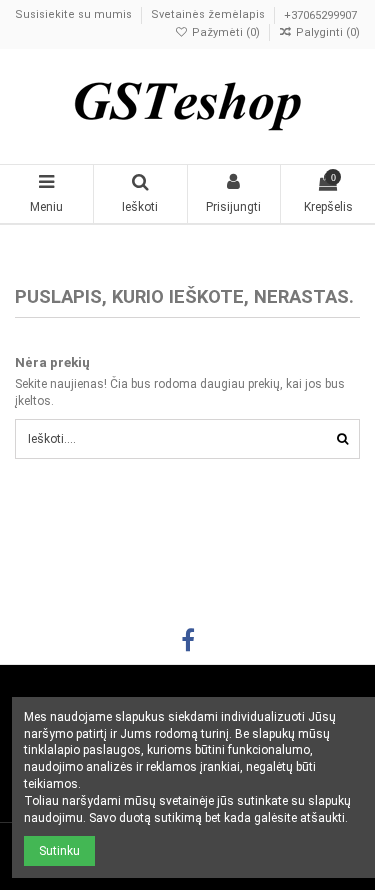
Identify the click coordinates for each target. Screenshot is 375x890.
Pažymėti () (226, 32)
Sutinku (59, 851)
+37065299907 (320, 15)
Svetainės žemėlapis (209, 15)
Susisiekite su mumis (75, 15)
